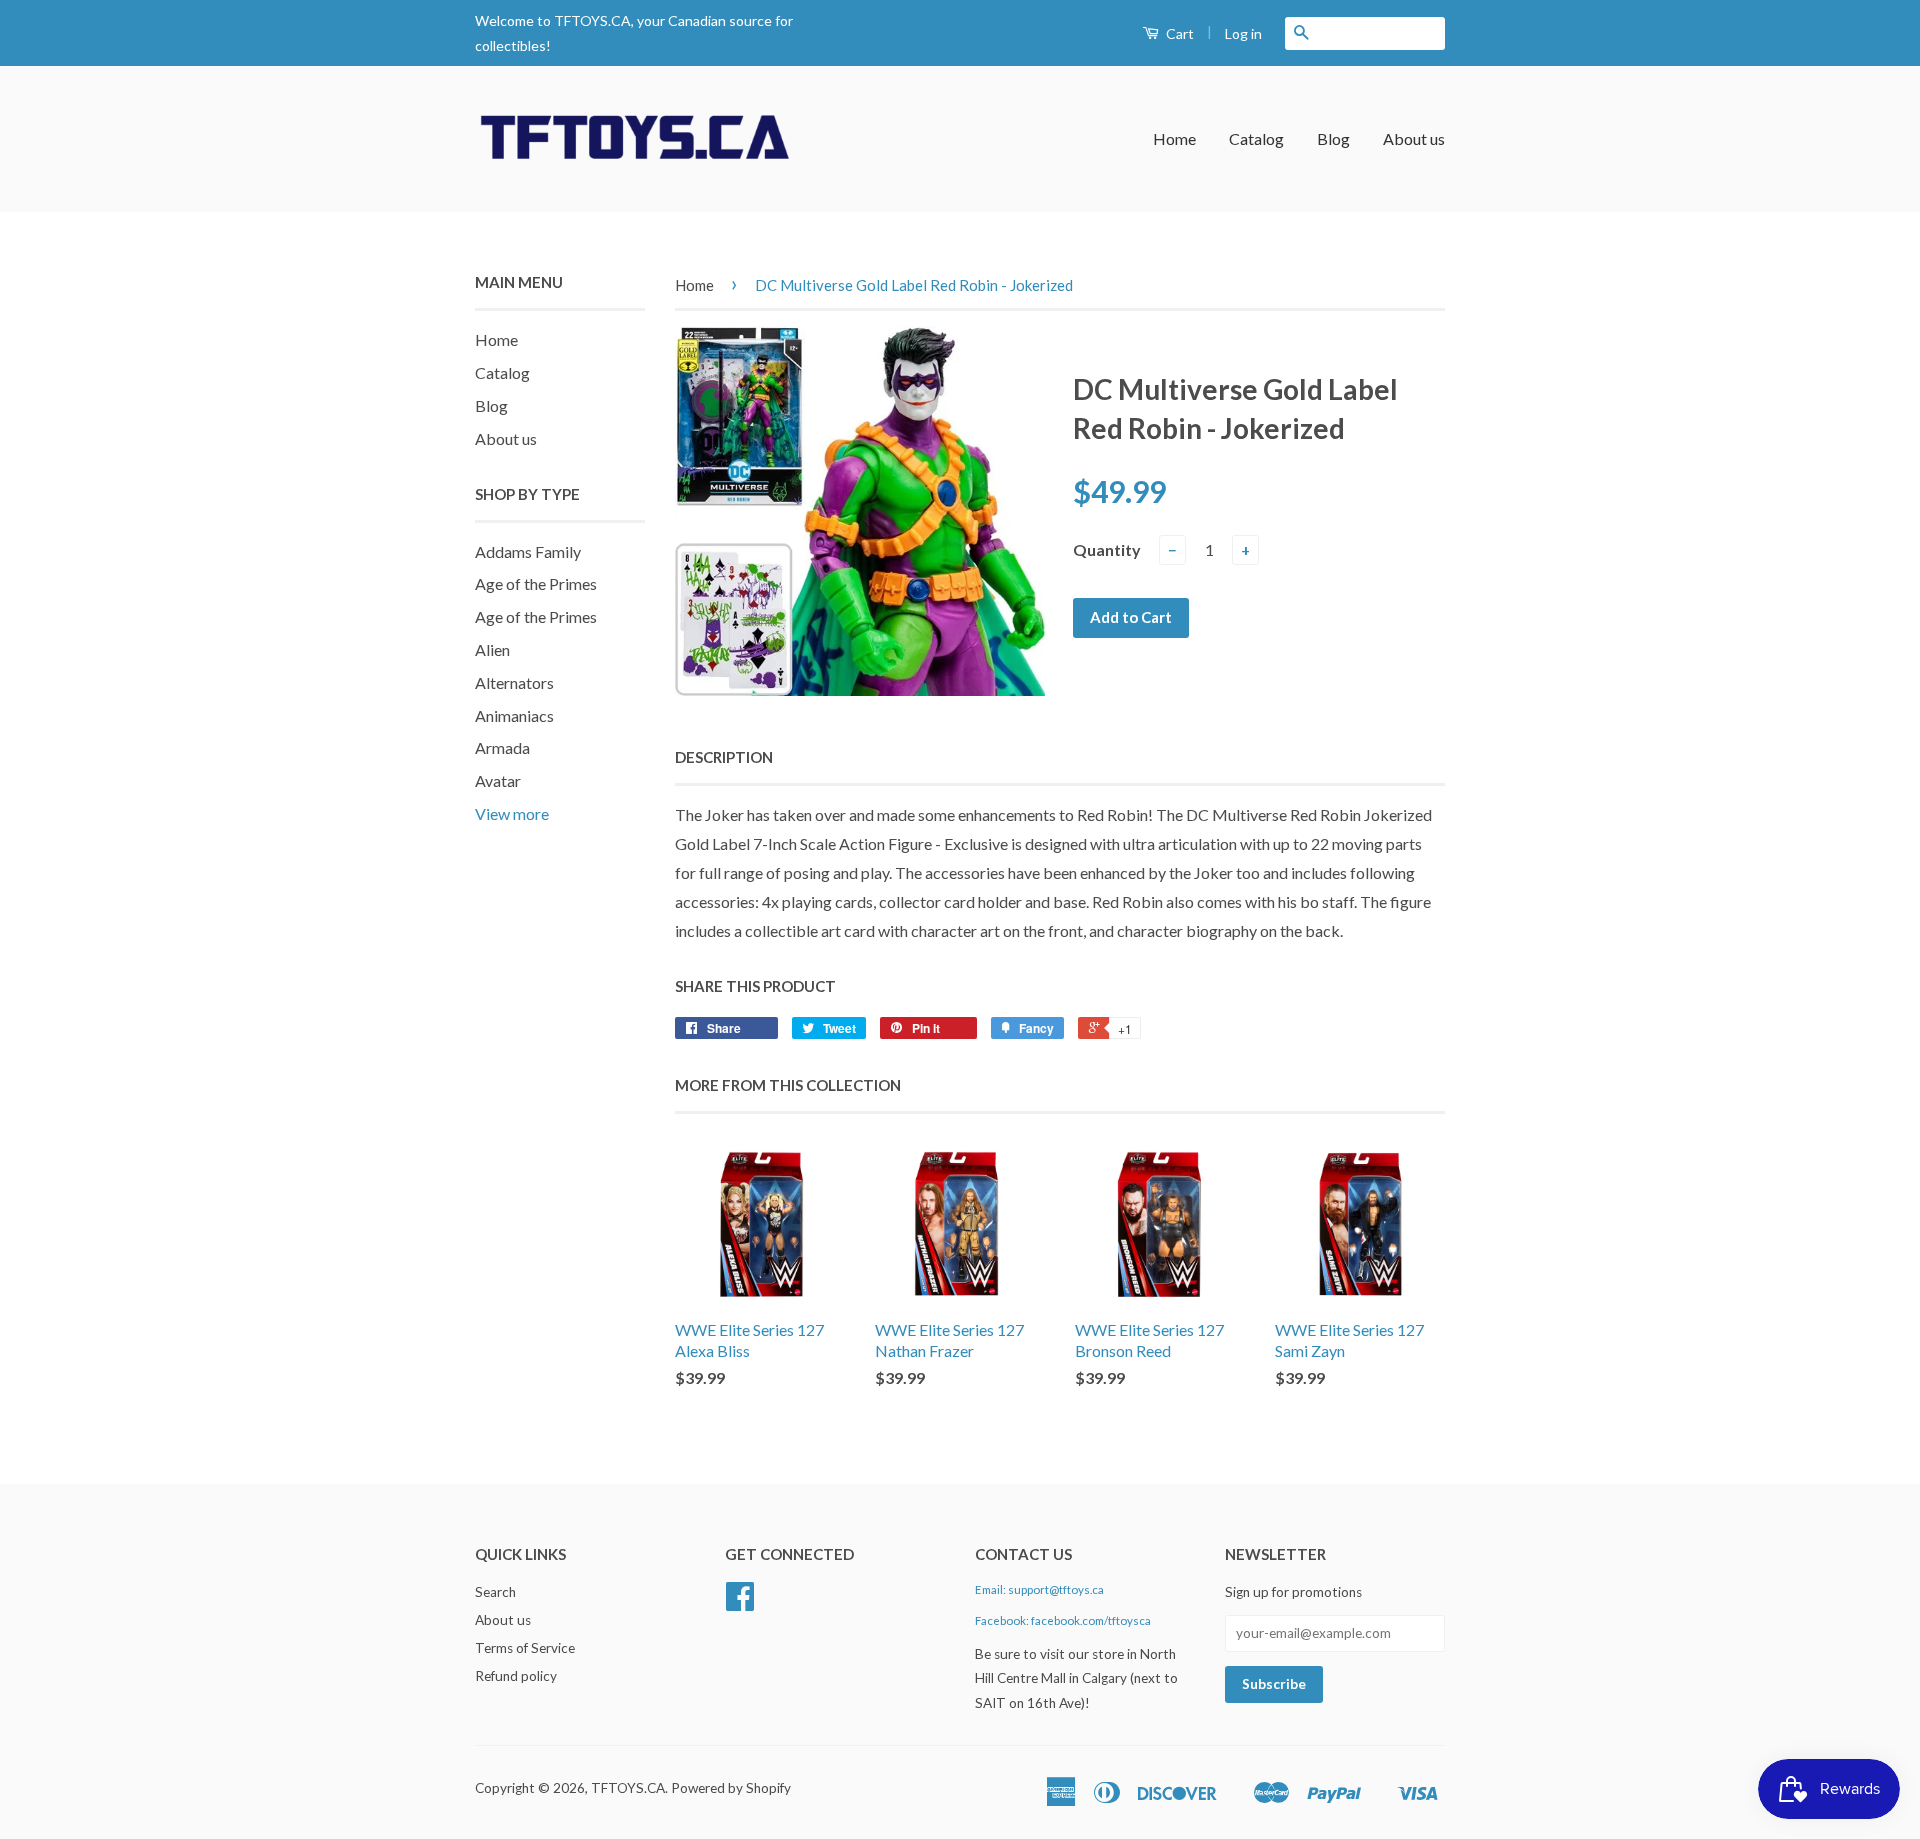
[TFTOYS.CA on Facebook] (740, 1603)
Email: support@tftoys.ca (1039, 1589)
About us (1414, 138)
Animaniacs (514, 715)
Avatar (498, 780)
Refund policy (516, 1676)
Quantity (1107, 549)
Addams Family (528, 551)
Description (724, 757)
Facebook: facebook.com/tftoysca (1063, 1620)
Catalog (1256, 138)
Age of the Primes (536, 583)
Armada (502, 747)
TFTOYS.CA (628, 1788)
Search (495, 1592)
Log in (1243, 33)
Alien (492, 649)
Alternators (514, 682)
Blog (1333, 138)
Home (1174, 138)
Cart (1178, 33)
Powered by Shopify (731, 1788)
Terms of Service (525, 1648)
